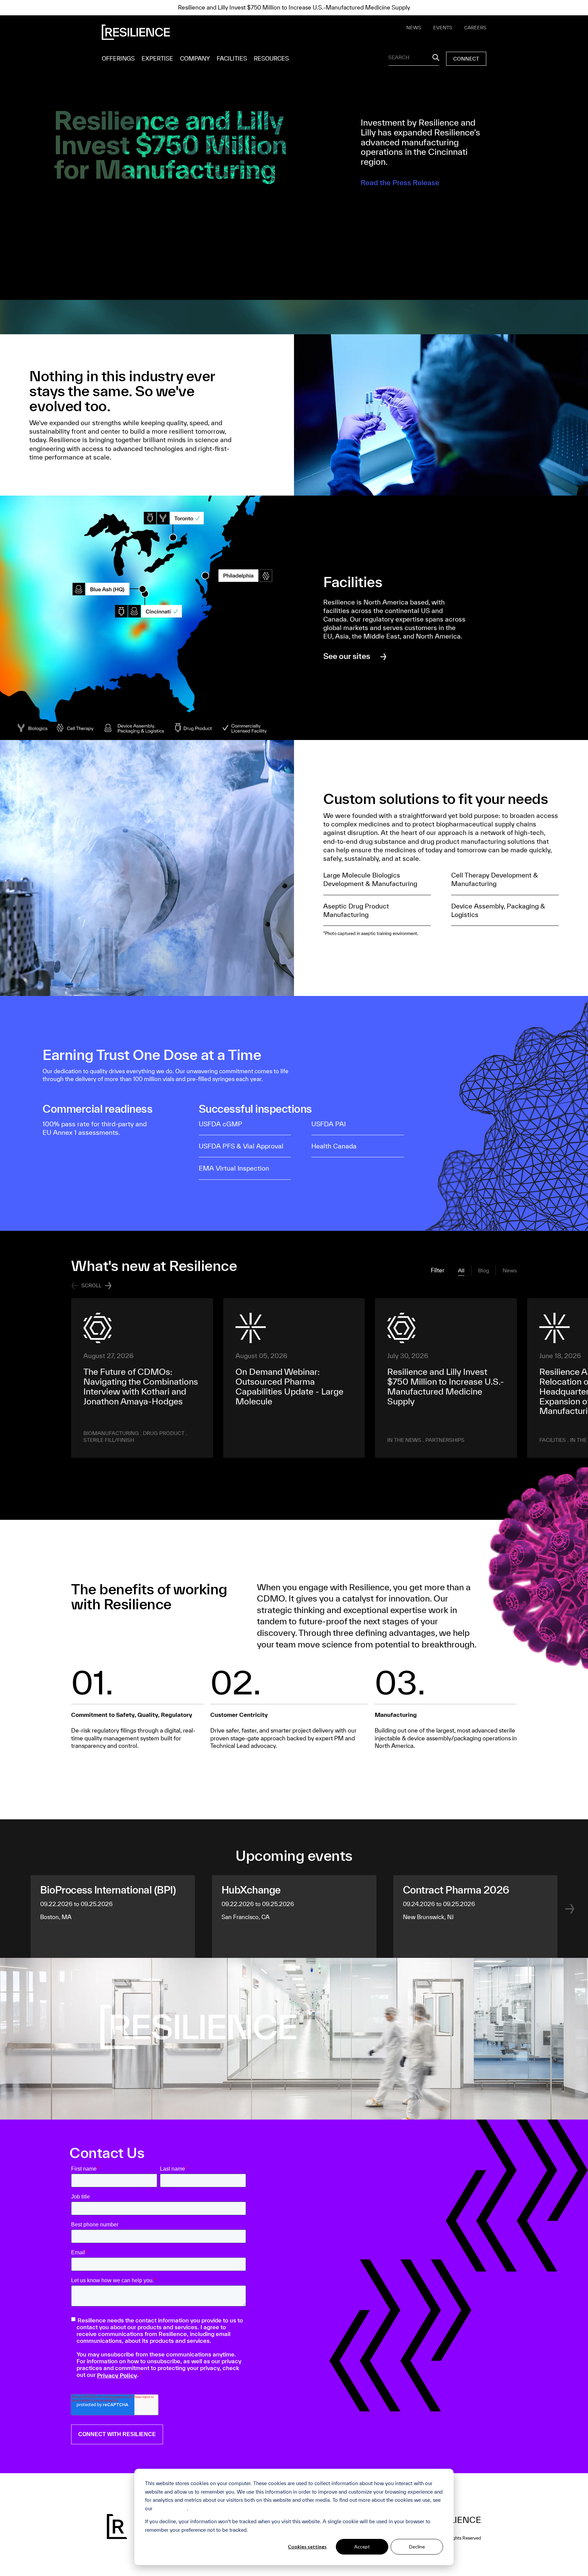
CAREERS (475, 28)
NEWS (414, 28)
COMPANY (195, 58)
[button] (108, 1286)
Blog (484, 1270)
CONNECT (466, 59)
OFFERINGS (118, 58)
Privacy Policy (170, 2508)
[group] (142, 1378)
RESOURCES (271, 58)
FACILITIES (232, 58)
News (510, 1270)
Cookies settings (307, 2547)
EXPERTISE (157, 58)
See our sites (347, 656)
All (461, 1270)
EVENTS (443, 28)
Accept (362, 2547)
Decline (417, 2547)
